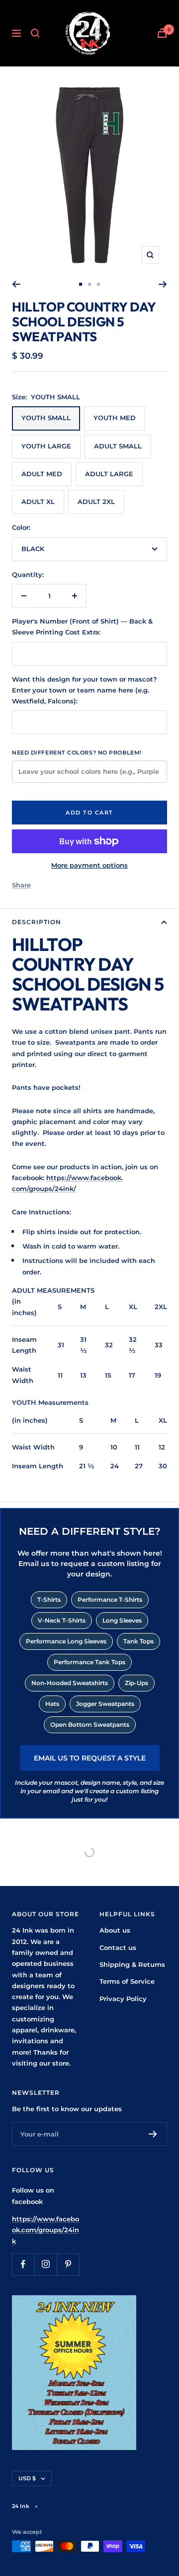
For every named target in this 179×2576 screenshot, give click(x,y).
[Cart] (162, 33)
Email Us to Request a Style (90, 1758)
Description (37, 922)
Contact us (118, 1948)
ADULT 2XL (96, 502)
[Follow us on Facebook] (23, 2264)
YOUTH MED (115, 418)
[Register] (153, 2134)
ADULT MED (42, 474)
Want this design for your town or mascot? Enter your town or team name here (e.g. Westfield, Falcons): (85, 690)
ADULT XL (38, 502)
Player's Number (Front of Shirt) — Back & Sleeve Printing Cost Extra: (82, 627)
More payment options (89, 865)
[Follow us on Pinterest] (68, 2264)
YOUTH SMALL (46, 418)
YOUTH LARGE (46, 446)
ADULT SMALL (118, 446)
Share (21, 885)
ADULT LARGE (109, 474)
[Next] (163, 284)
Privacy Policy (123, 1999)
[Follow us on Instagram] (45, 2264)
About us (115, 1930)
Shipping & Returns (132, 1964)
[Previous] (16, 284)
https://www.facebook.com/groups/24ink (45, 2230)
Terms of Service (127, 1981)
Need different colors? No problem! (77, 753)
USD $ (27, 2478)
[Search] (35, 33)
